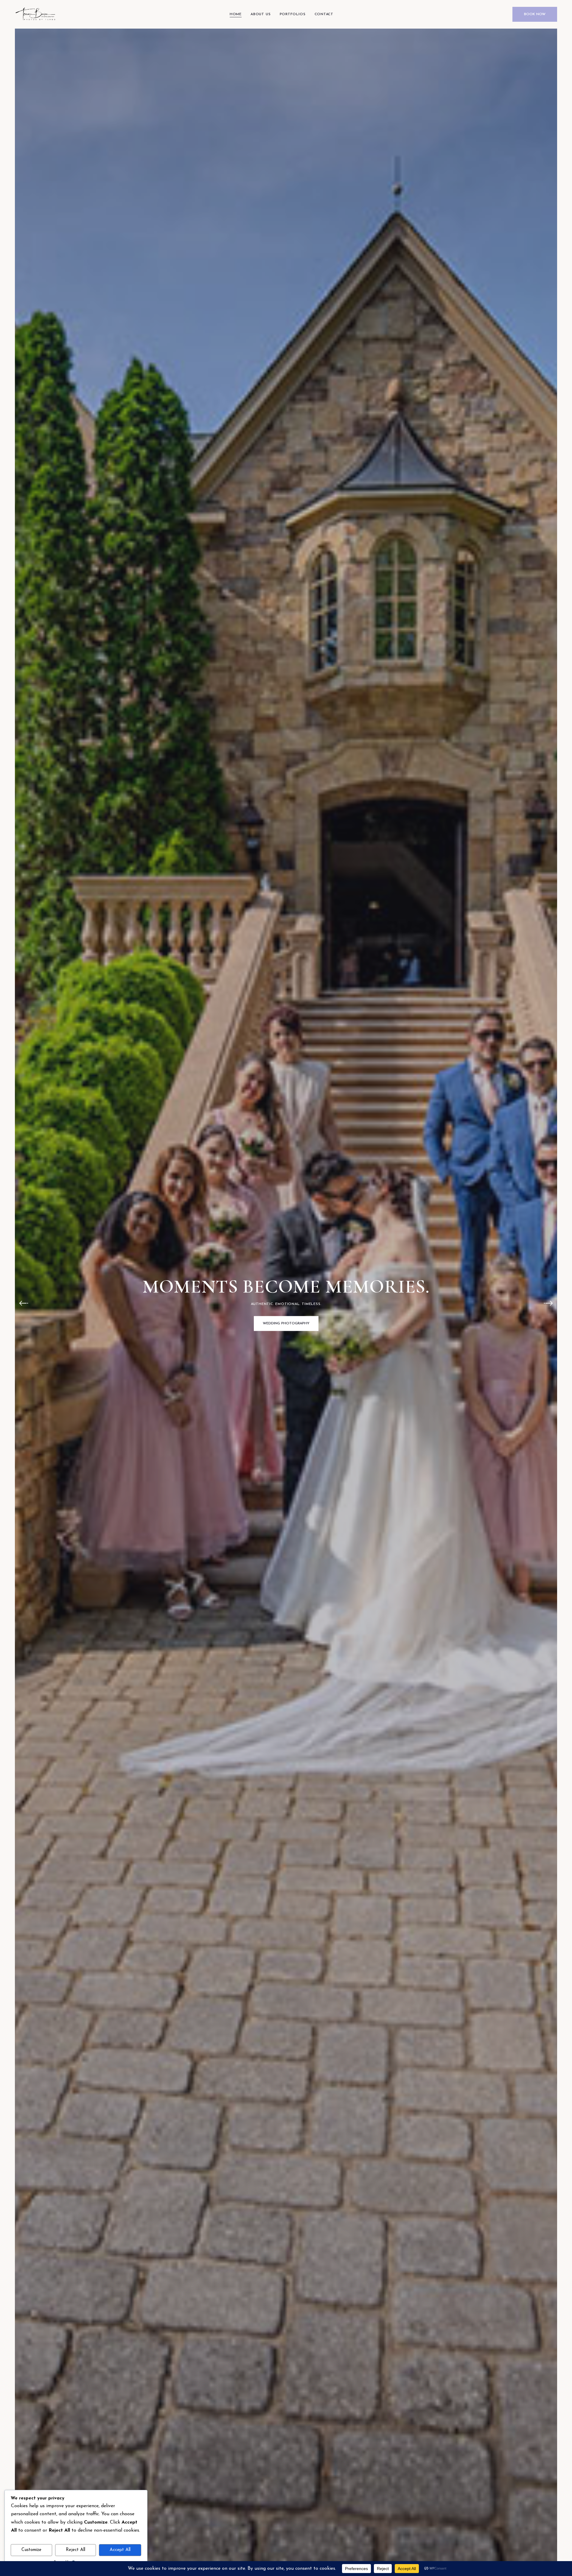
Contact (324, 14)
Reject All (76, 2550)
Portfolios (293, 14)
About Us (261, 14)
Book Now (535, 14)
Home (236, 14)
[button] (24, 1303)
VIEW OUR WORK (286, 1335)
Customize (31, 2550)
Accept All (120, 2550)
